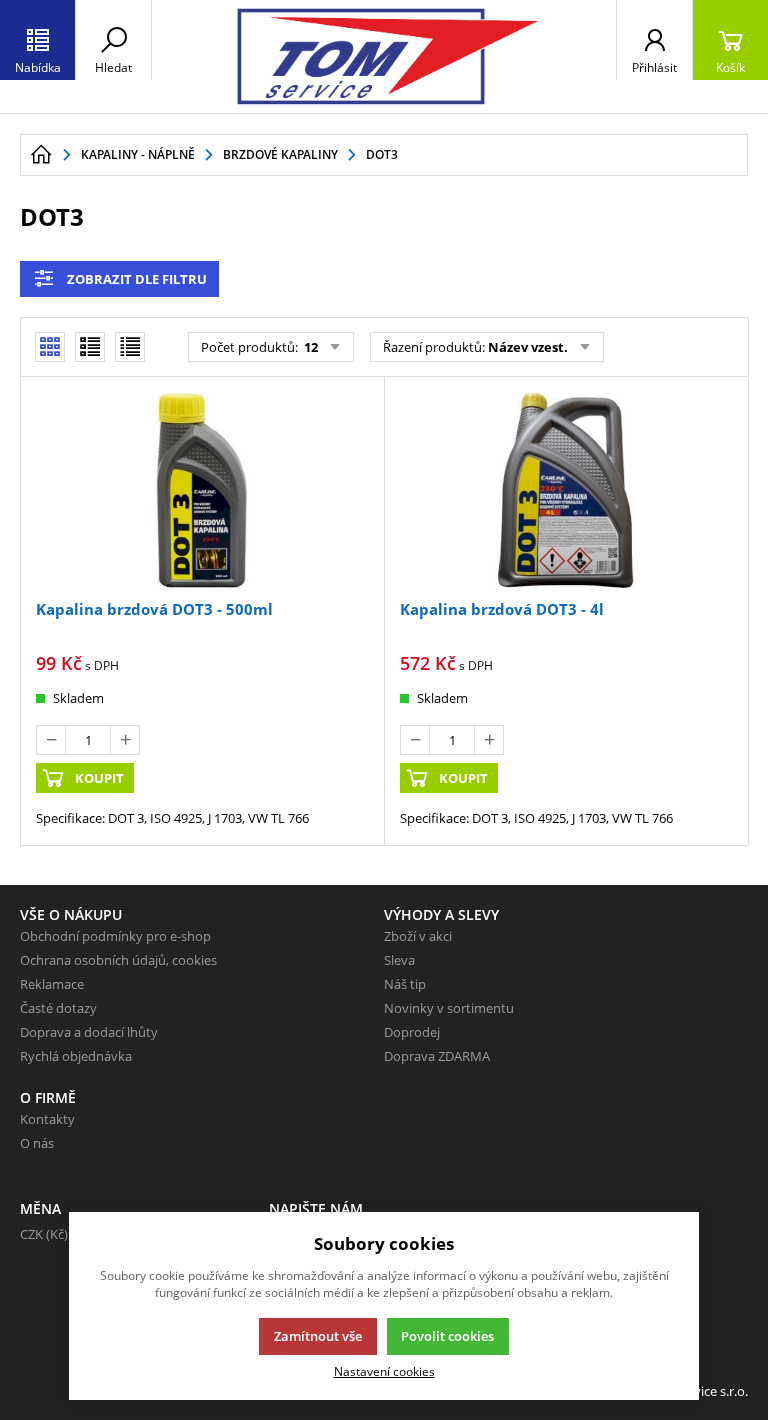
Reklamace (52, 984)
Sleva (399, 960)
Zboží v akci (418, 936)
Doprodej (412, 1032)
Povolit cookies (447, 1336)
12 (309, 347)
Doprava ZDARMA (437, 1056)
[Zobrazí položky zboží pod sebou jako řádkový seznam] (90, 347)
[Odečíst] (51, 740)
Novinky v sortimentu (449, 1008)
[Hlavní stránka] (41, 155)
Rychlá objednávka (76, 1056)
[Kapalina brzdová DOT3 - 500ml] (202, 491)
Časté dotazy (58, 1008)
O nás (37, 1143)
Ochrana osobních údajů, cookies (118, 960)
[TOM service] (384, 56)
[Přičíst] (125, 740)
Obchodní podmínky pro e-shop (115, 936)
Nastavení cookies (384, 1371)
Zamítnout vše (318, 1336)
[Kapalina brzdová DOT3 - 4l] (566, 491)
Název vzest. (528, 347)
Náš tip (405, 984)
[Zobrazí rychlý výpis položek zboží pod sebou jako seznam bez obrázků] (130, 347)
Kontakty (47, 1119)
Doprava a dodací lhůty (89, 1032)
